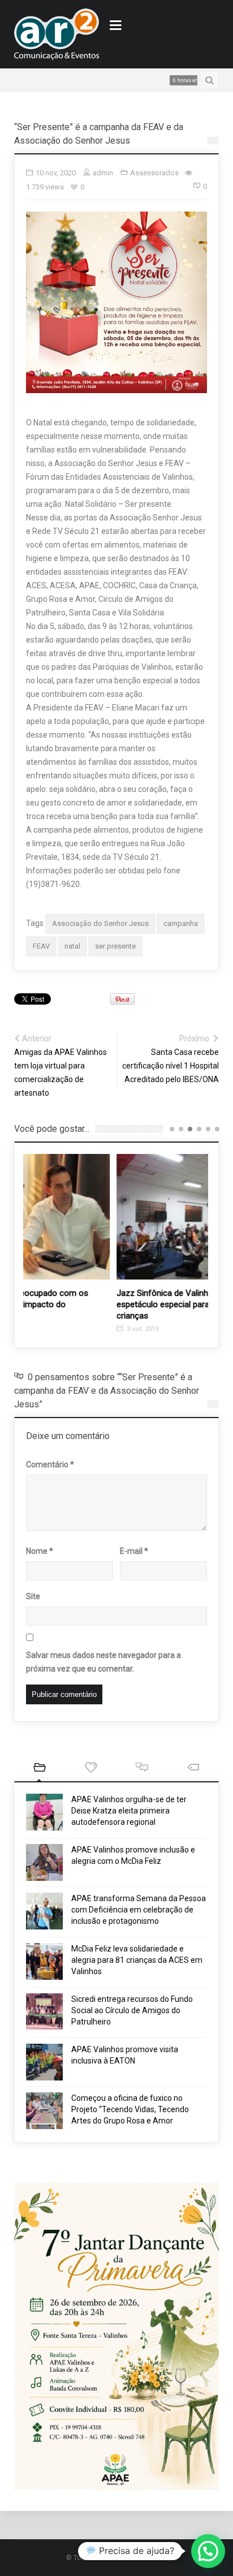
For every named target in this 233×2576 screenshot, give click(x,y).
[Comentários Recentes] (142, 1769)
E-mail (134, 1551)
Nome (40, 1551)
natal (72, 946)
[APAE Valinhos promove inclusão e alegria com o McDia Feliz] (44, 1862)
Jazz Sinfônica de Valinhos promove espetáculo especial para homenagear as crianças (103, 1304)
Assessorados (154, 173)
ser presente (115, 946)
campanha (181, 923)
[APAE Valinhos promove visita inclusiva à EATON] (44, 2062)
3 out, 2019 (52, 1329)
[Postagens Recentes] (40, 1769)
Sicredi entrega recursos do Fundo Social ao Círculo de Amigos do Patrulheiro (132, 2010)
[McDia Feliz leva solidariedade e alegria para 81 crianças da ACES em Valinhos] (44, 1961)
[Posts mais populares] (91, 1769)
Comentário (50, 1464)
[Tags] (194, 1769)
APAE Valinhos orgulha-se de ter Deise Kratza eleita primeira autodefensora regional (129, 1811)
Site (33, 1596)
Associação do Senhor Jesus (100, 923)
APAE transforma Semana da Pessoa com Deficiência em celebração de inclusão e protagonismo (139, 1910)
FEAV (41, 946)
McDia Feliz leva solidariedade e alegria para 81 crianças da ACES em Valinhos (137, 1960)
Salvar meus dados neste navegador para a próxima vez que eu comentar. (103, 1662)
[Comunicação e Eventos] (57, 34)
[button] (208, 2551)
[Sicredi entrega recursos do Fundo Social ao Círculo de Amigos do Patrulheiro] (44, 2012)
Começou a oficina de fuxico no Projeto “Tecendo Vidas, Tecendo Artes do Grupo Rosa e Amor (130, 2109)
